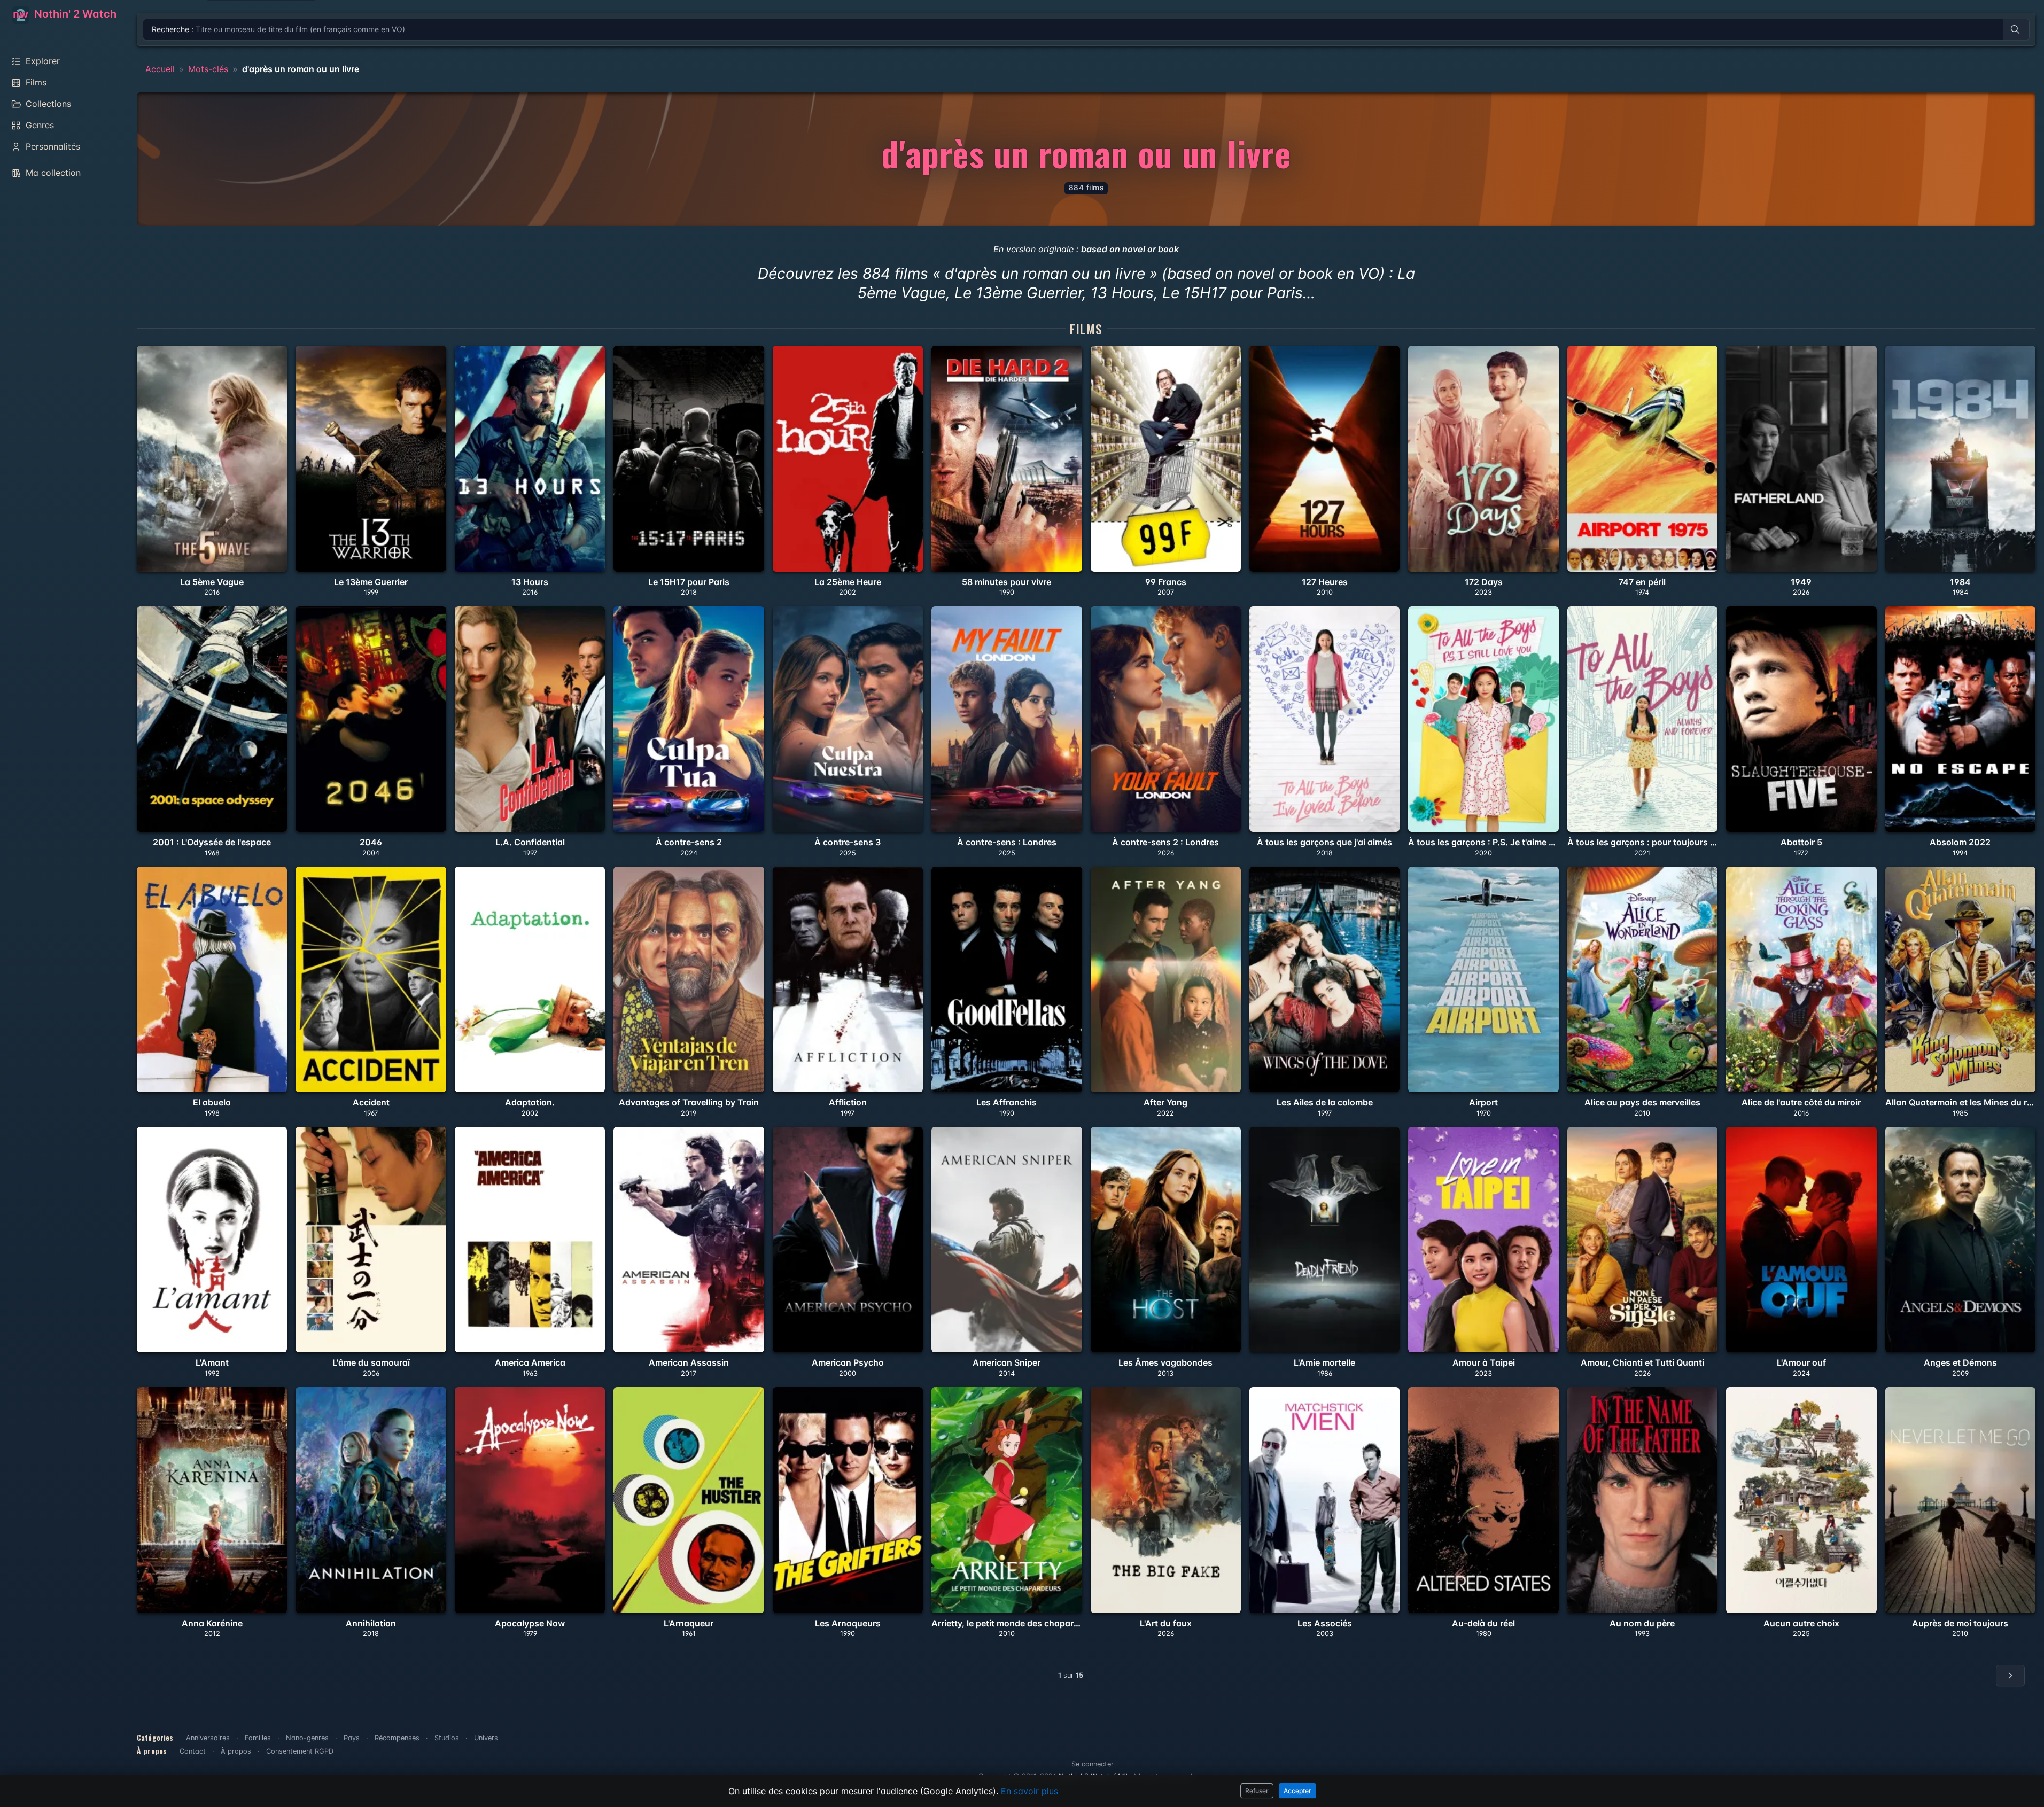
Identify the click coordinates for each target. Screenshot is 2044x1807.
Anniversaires (208, 1738)
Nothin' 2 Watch (74, 14)
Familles (258, 1738)
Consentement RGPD (300, 1751)
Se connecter (1093, 1764)
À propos (236, 1751)
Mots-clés (208, 69)
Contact (193, 1751)
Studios (447, 1738)
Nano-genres (307, 1738)
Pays (352, 1738)
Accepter (1297, 1791)
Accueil (160, 69)
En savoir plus (1029, 1791)
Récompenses (397, 1738)
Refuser (1257, 1791)
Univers (486, 1738)
